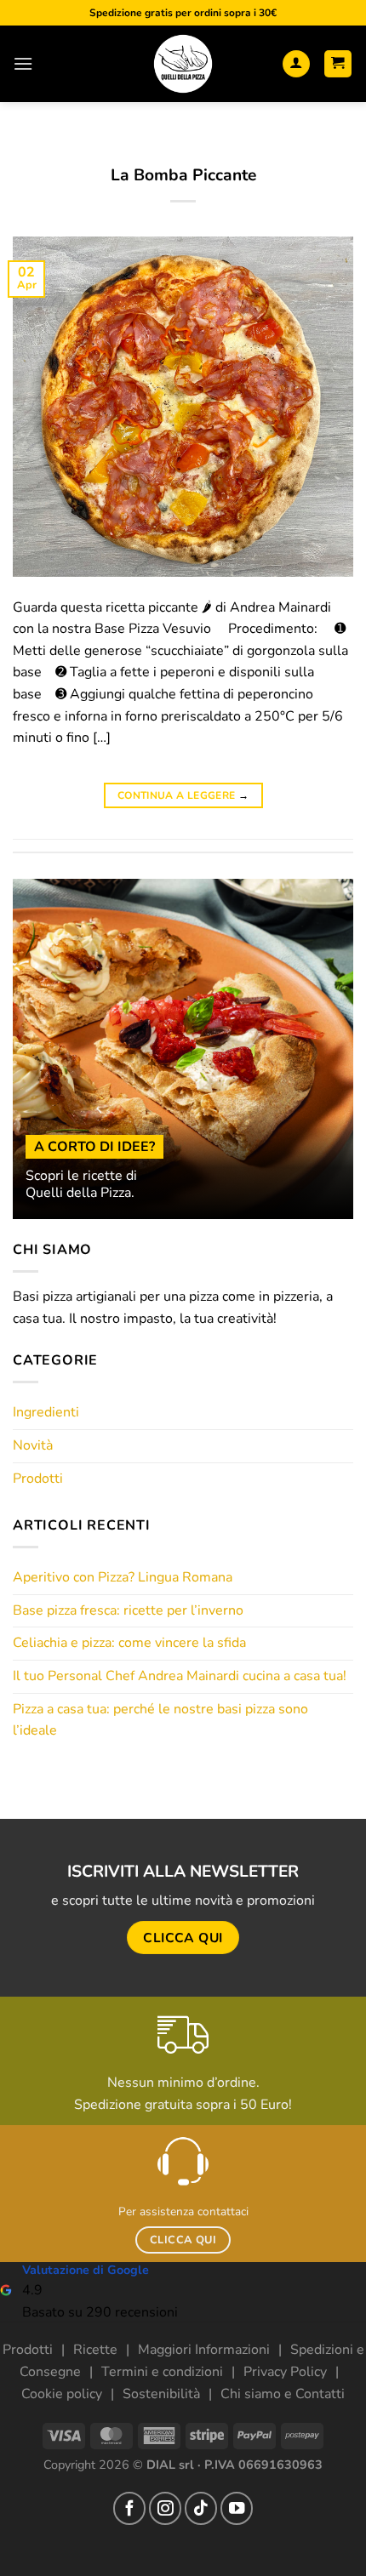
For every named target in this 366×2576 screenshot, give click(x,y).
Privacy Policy (285, 2372)
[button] (23, 63)
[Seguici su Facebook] (129, 2508)
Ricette (95, 2350)
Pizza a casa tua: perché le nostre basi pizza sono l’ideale (160, 1720)
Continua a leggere (183, 795)
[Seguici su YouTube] (237, 2508)
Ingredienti (46, 1412)
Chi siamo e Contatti (283, 2394)
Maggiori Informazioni (204, 2350)
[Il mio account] (296, 64)
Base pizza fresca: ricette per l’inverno (128, 1610)
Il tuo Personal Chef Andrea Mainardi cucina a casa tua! (180, 1676)
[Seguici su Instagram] (165, 2508)
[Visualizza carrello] (338, 64)
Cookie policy (62, 2394)
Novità (33, 1445)
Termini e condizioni (162, 2372)
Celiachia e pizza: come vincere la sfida (129, 1643)
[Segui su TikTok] (201, 2508)
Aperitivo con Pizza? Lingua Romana (123, 1577)
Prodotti (38, 1479)
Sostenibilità (161, 2394)
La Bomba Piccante (183, 175)
